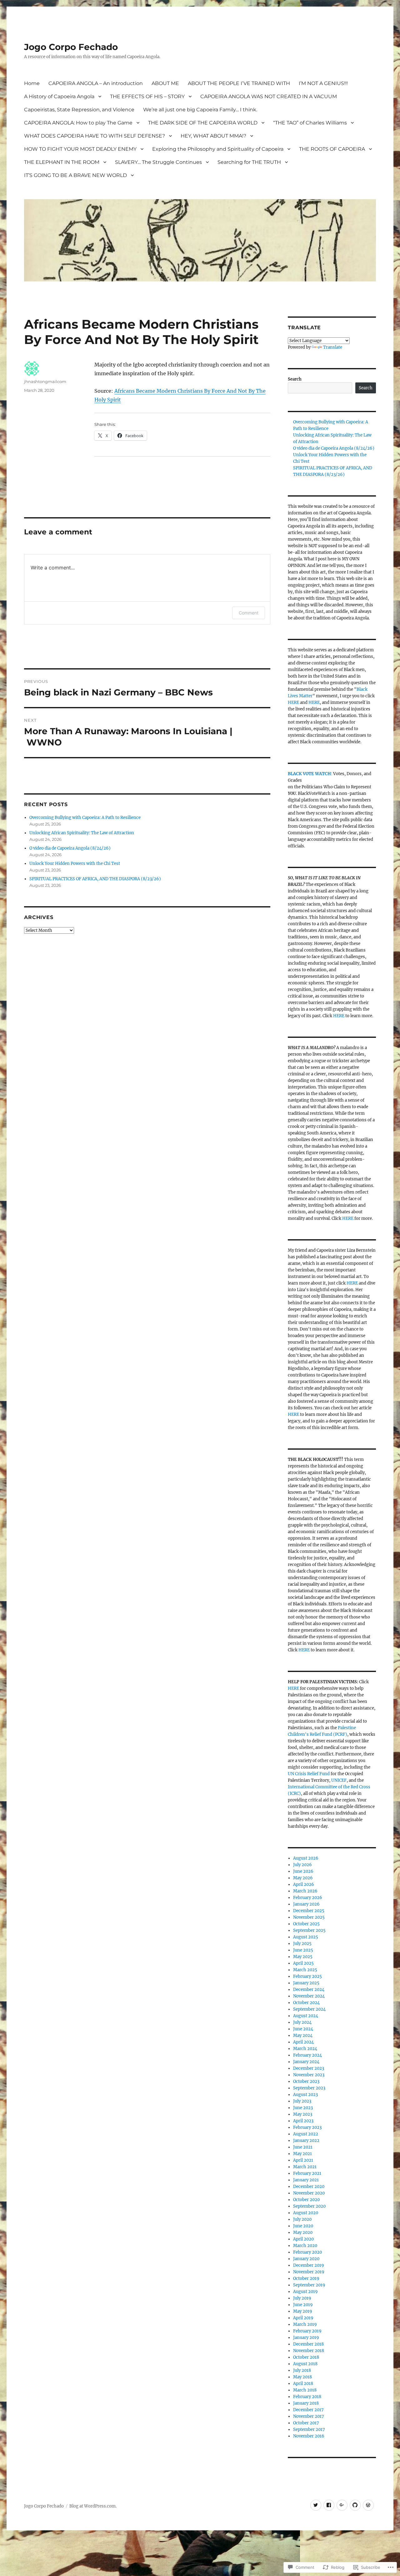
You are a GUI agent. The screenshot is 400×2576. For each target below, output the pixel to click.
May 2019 (303, 2311)
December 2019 (309, 2265)
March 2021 (305, 2167)
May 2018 (302, 2377)
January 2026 (306, 1904)
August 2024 (306, 2016)
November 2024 (309, 1996)
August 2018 (305, 2364)
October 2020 (306, 2200)
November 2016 (309, 2436)
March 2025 (305, 1970)
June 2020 (303, 2226)
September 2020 (309, 2206)
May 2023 (303, 2114)
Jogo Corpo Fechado (71, 47)
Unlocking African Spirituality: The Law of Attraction (82, 833)
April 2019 (303, 2318)
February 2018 (307, 2397)
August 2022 (306, 2134)
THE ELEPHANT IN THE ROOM (62, 162)
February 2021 (307, 2173)
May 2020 (303, 2233)
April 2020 (303, 2239)
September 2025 (309, 1930)
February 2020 (307, 2252)
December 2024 (309, 1990)
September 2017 (309, 2430)
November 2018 (309, 2351)
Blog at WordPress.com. (93, 2506)
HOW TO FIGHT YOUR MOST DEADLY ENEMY (80, 149)
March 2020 (305, 2246)
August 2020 (306, 2213)
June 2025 (303, 1950)
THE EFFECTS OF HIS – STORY (147, 96)
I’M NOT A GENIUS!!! (323, 83)
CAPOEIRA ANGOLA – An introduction (96, 83)
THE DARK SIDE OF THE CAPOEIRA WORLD (203, 123)
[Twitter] (316, 2505)
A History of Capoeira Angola (59, 96)
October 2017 (306, 2423)
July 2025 (302, 1944)
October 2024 (306, 2003)
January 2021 (306, 2180)
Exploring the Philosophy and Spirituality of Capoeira (218, 149)
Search (295, 379)
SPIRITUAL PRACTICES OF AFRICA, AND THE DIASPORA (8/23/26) (95, 879)
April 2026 (304, 1884)
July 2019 (302, 2298)
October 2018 (306, 2357)
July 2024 (302, 2022)
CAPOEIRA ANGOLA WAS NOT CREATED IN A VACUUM (269, 96)
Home (32, 83)
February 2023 (307, 2127)
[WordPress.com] (368, 2505)
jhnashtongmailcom (45, 381)
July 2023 (302, 2101)
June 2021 (303, 2147)
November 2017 (309, 2416)
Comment (249, 613)
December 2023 (309, 2068)
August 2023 (305, 2095)
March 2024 (305, 2049)
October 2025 (306, 1924)
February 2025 (307, 1976)
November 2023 (309, 2075)
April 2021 (303, 2160)
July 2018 (302, 2370)
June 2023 (303, 2108)
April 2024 (303, 2042)
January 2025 (306, 1983)
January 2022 (306, 2141)
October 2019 (306, 2278)
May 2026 (303, 1878)
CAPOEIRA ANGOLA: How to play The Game (78, 123)
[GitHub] (355, 2505)
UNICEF (339, 1780)
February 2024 (307, 2055)
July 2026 (302, 1865)
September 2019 (309, 2285)
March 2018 (305, 2390)
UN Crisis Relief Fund (309, 1774)
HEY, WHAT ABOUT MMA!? (213, 136)
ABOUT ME (165, 83)
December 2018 (308, 2344)
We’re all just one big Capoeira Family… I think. (200, 110)
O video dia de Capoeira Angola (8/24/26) (70, 848)
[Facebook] (329, 2505)
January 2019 (306, 2338)
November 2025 (309, 1917)
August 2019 (305, 2292)
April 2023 (303, 2121)
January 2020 (306, 2259)
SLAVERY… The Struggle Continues (158, 162)
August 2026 (306, 1858)
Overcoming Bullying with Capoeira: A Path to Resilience (85, 818)
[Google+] (342, 2505)
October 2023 (306, 2081)
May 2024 (303, 2036)
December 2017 (308, 2410)
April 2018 (303, 2384)
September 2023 (309, 2088)
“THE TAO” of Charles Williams (310, 123)
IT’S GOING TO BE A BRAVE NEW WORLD (75, 175)
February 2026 (308, 1898)
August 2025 (306, 1937)
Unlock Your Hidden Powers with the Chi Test (75, 864)
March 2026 (305, 1891)
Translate (333, 347)
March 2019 (305, 2324)
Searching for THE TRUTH (249, 162)
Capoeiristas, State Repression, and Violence (79, 110)
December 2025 (309, 1911)
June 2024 (303, 2029)
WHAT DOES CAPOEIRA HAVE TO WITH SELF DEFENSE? (95, 136)
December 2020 (309, 2187)
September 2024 (309, 2009)
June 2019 (303, 2305)
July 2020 (302, 2219)
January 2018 (306, 2403)
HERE (293, 702)
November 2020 (309, 2193)
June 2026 (303, 1871)
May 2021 (302, 2154)
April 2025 (303, 1963)
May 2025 (303, 1957)
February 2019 (307, 2331)
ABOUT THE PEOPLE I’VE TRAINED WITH (239, 83)
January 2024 (306, 2062)
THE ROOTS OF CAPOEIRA (332, 149)
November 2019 (309, 2272)
